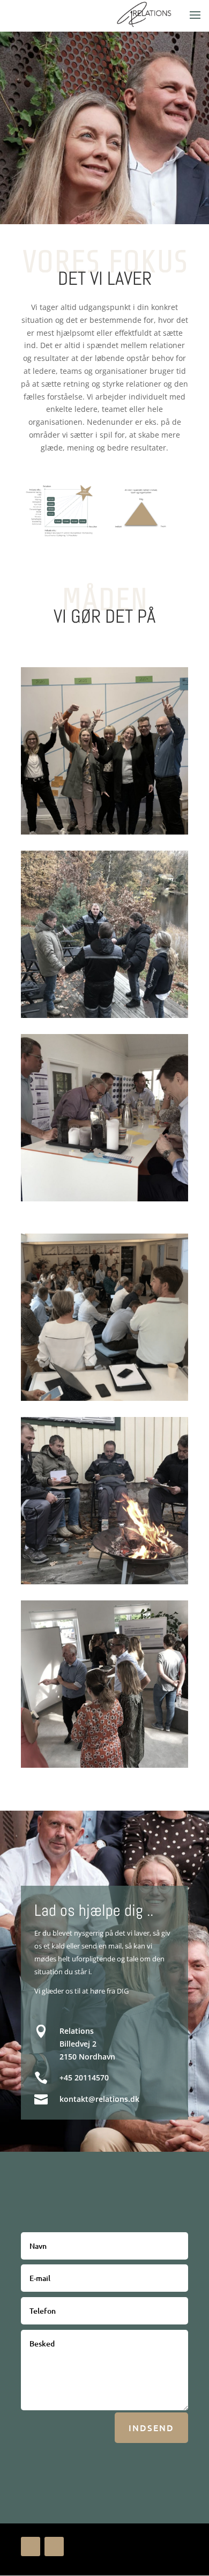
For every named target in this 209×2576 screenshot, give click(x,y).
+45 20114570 (84, 2077)
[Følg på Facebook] (31, 2547)
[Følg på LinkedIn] (54, 2547)
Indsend (151, 2427)
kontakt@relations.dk (99, 2099)
